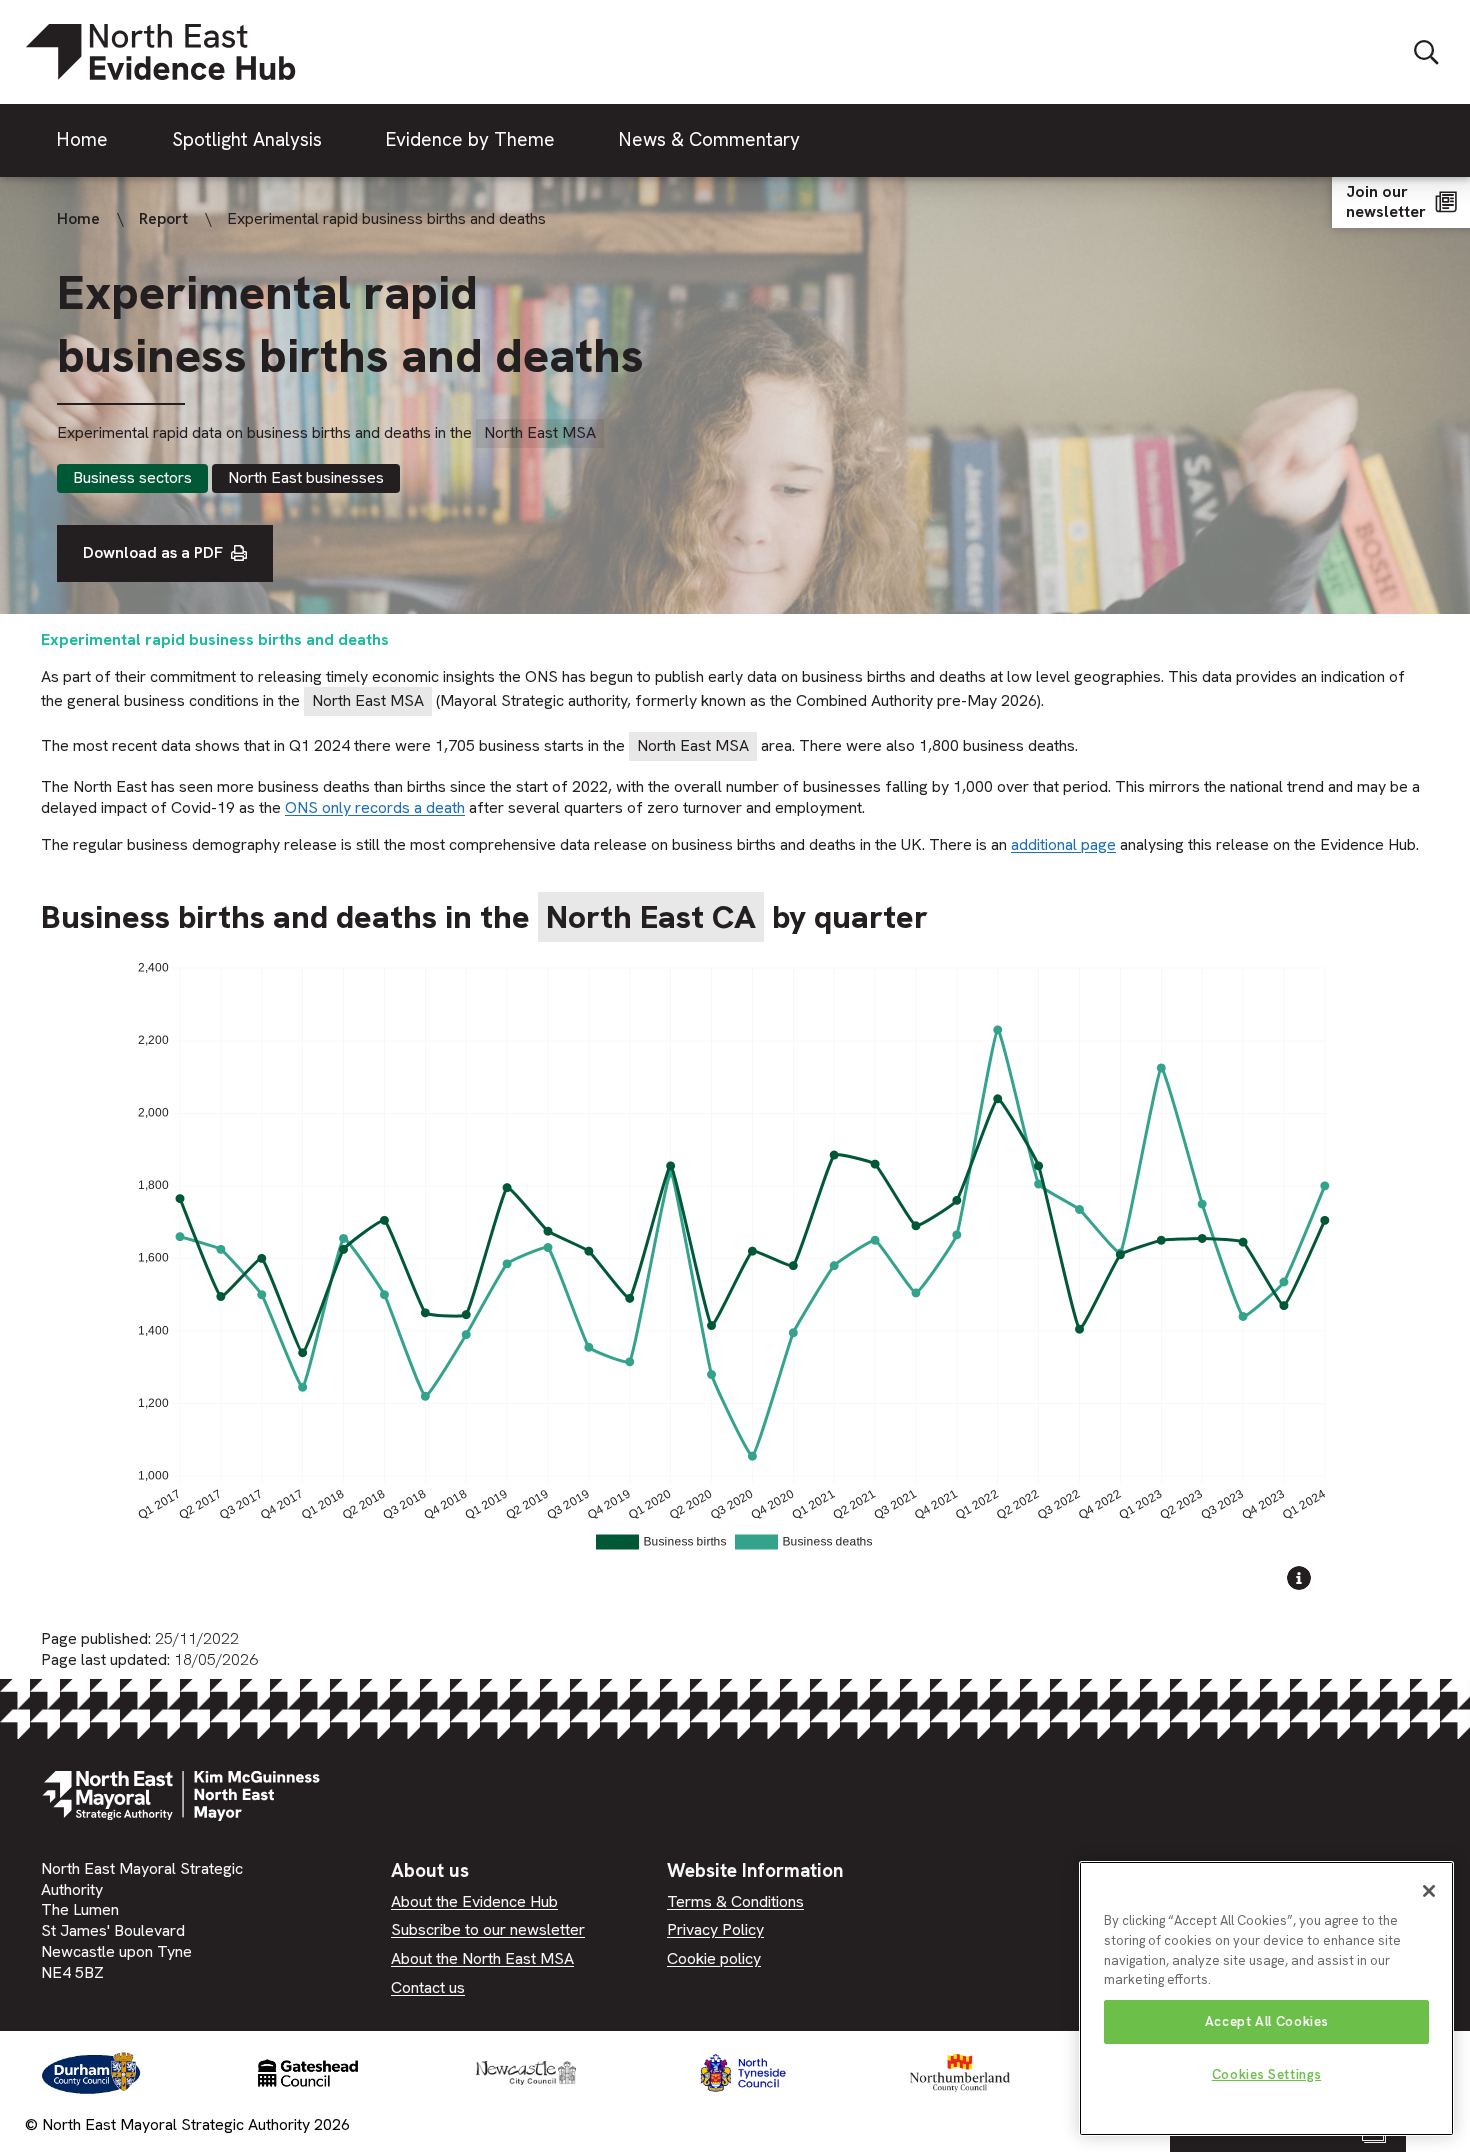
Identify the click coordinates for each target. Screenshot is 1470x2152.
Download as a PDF (153, 552)
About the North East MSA (482, 1958)
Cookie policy (714, 1958)
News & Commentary (709, 139)
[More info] (1299, 1581)
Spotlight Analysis (247, 139)
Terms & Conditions (735, 1901)
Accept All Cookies (1267, 2021)
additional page (1063, 844)
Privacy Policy (715, 1929)
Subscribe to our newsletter (488, 1929)
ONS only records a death (375, 807)
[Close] (1429, 1891)
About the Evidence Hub (474, 1901)
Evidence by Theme (470, 139)
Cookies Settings (1267, 2074)
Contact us (428, 1987)
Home (82, 139)
